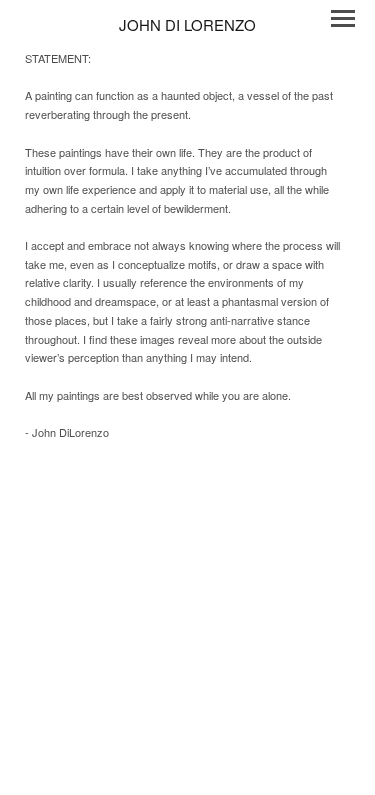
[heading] (187, 24)
